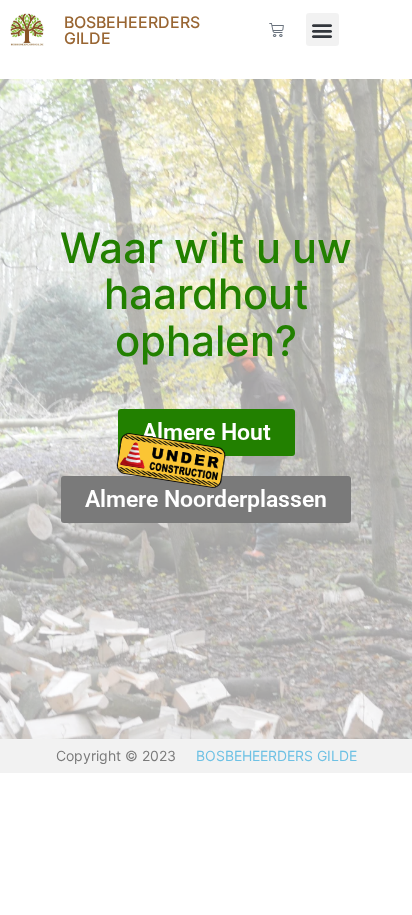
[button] (322, 29)
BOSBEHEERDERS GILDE (132, 30)
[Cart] (276, 29)
